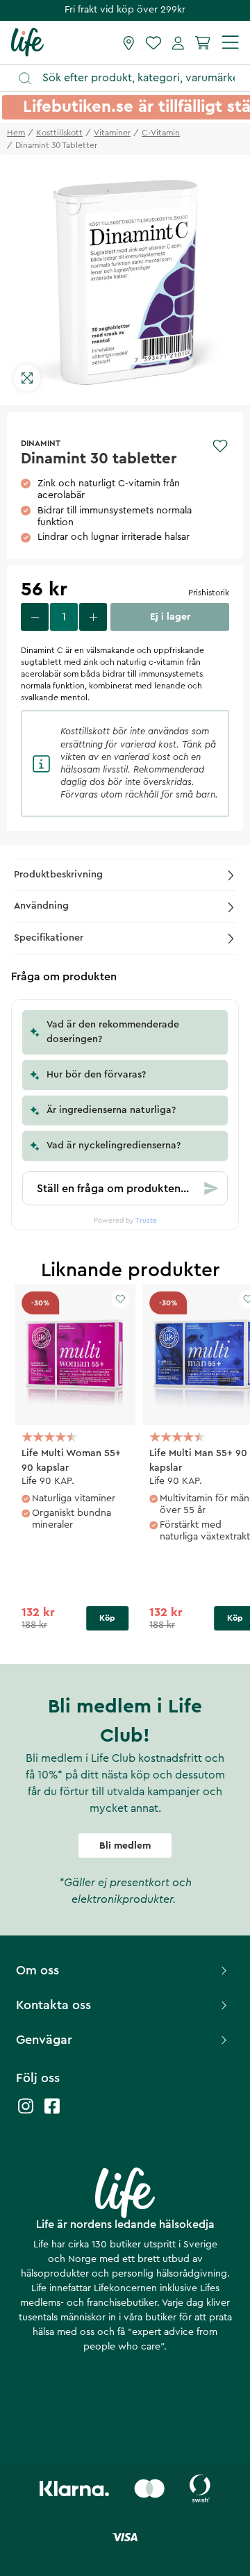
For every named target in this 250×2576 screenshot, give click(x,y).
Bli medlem (125, 1846)
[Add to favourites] (220, 446)
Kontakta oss (53, 2005)
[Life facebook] (52, 2113)
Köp (107, 1618)
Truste (146, 1221)
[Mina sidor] (178, 42)
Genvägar (44, 2040)
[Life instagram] (26, 2113)
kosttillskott (59, 133)
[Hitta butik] (129, 42)
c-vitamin (161, 133)
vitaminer (112, 133)
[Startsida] (27, 42)
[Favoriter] (153, 42)
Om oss (37, 1970)
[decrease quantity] (35, 617)
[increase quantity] (93, 617)
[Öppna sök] (132, 78)
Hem (16, 133)
